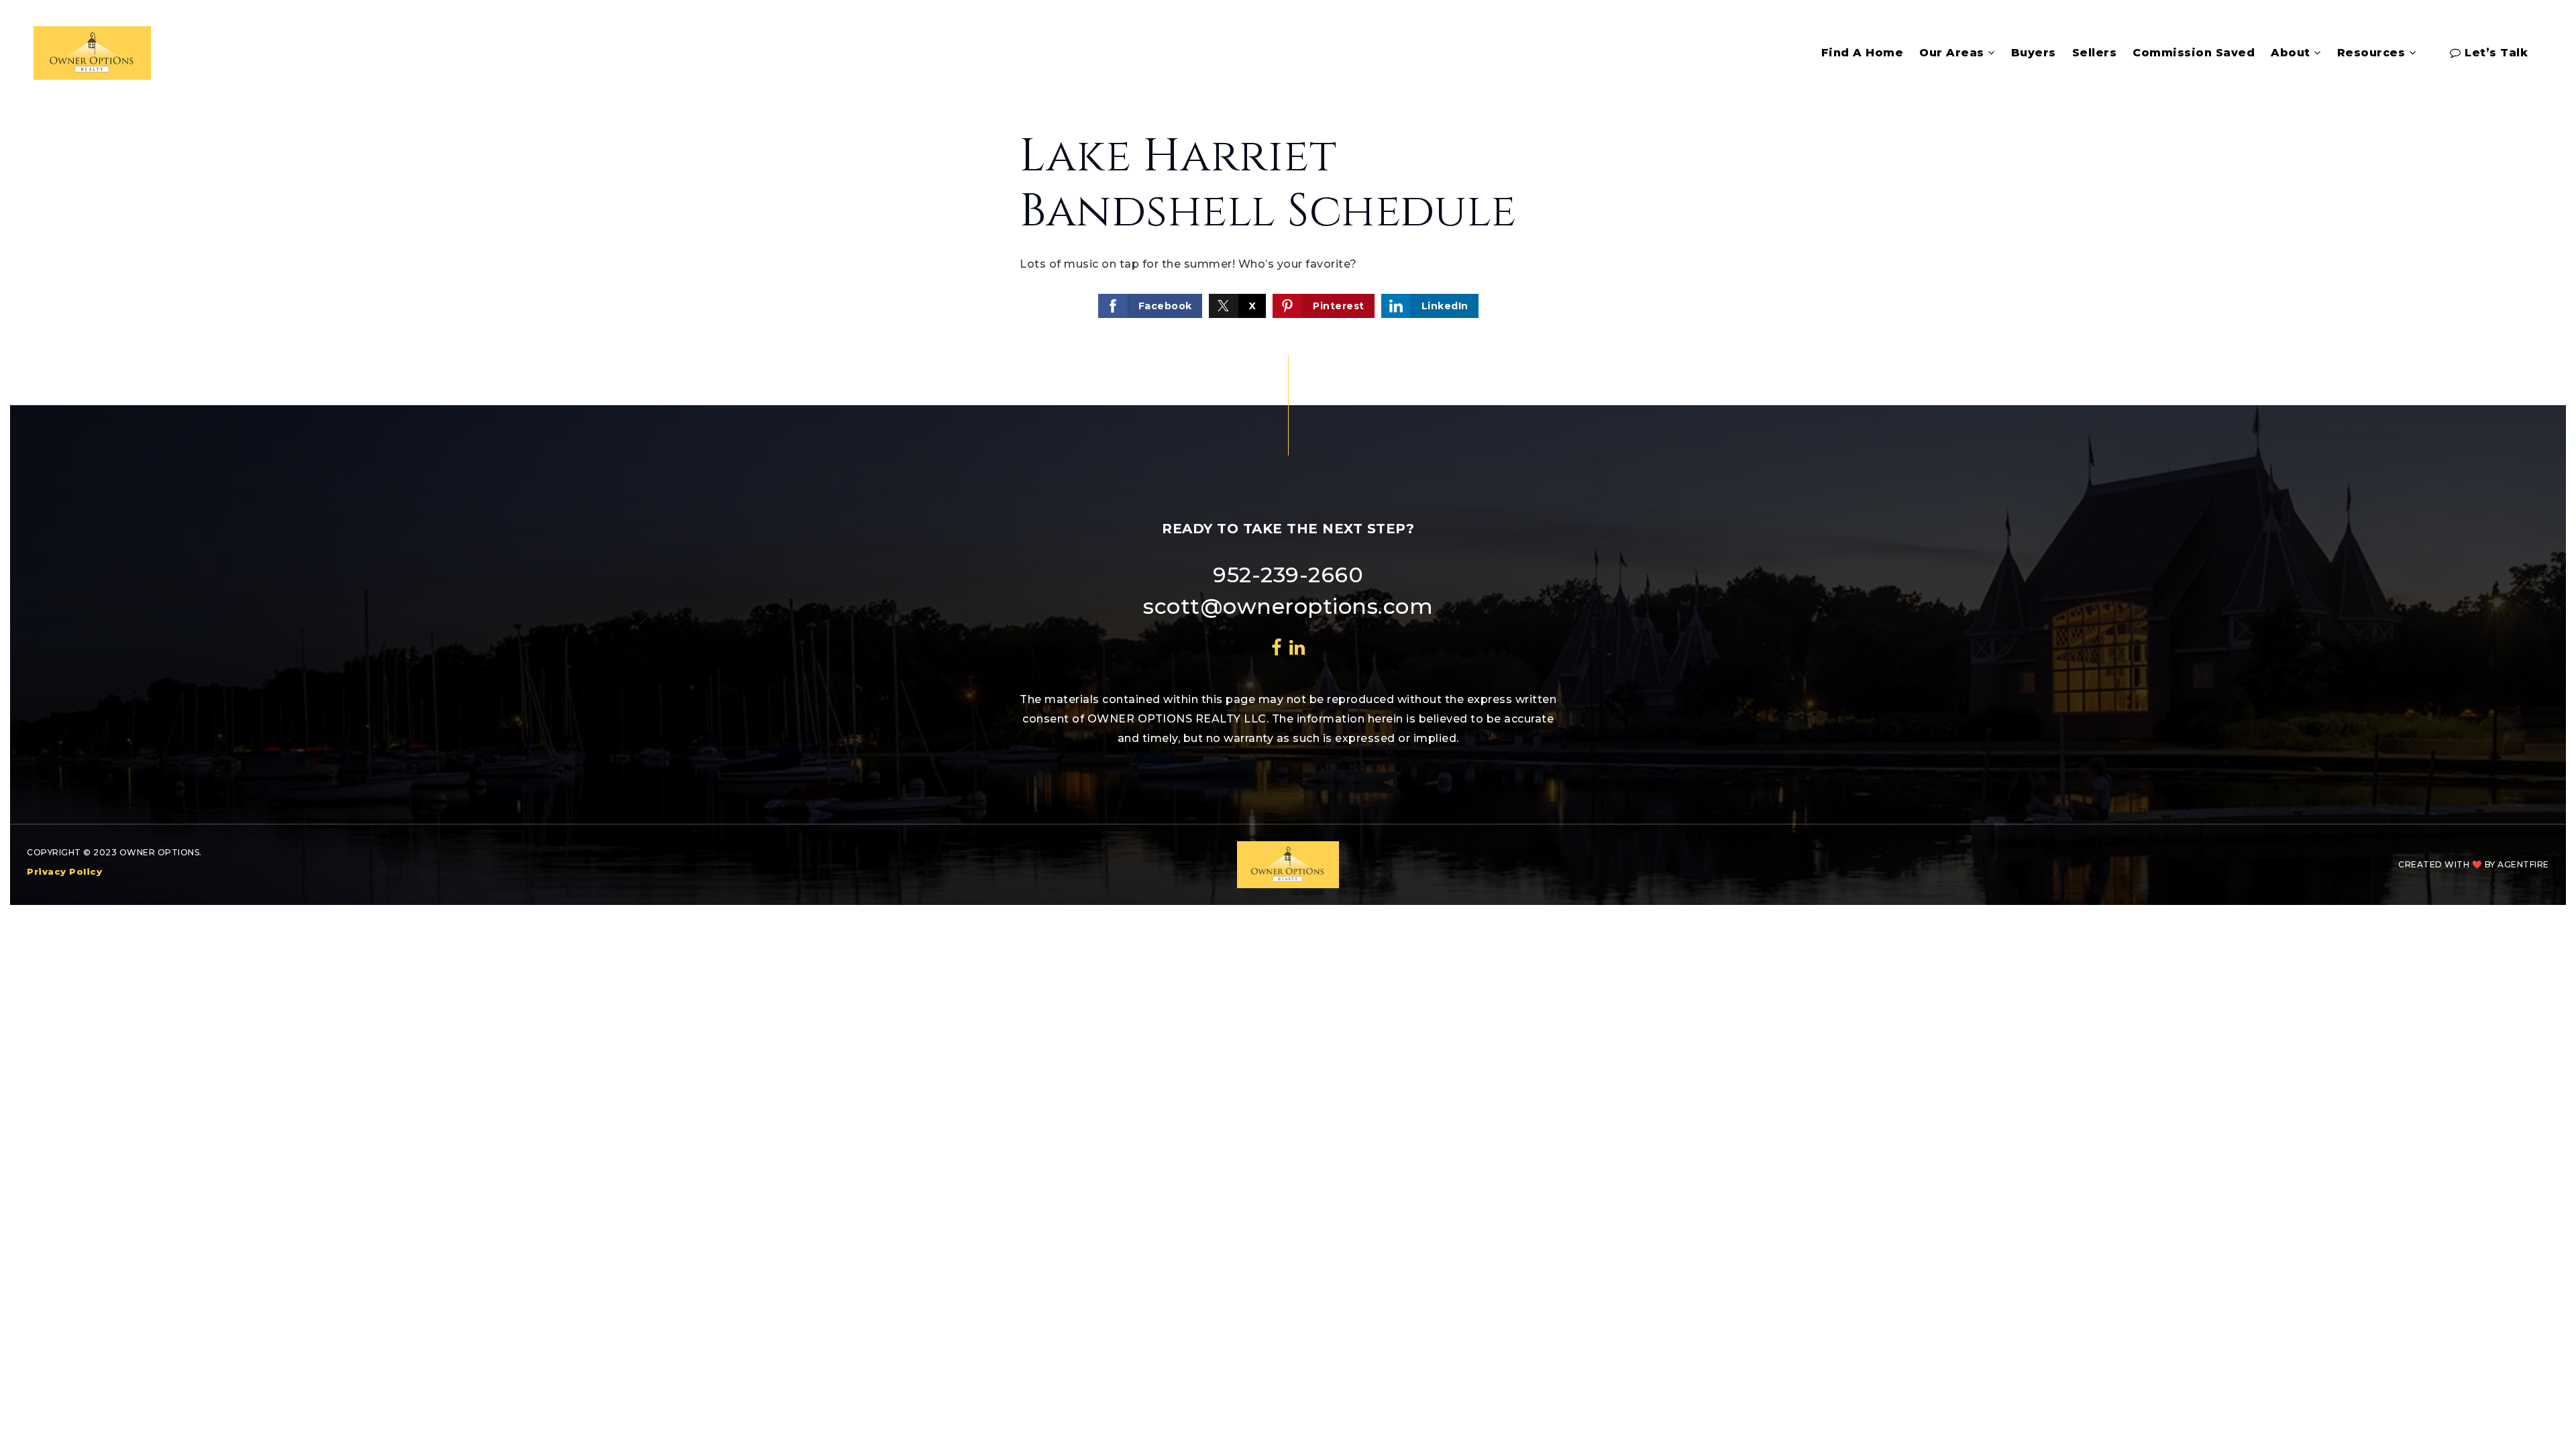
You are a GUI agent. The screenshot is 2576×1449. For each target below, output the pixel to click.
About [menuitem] (2292, 53)
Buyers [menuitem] (2034, 53)
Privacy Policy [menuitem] (64, 871)
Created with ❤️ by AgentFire (2474, 864)
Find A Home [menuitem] (1863, 53)
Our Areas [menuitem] (1953, 53)
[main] (1288, 225)
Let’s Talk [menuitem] (2495, 53)
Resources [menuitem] (2373, 53)
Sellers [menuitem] (2095, 53)
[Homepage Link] (92, 52)
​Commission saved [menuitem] (2194, 53)
